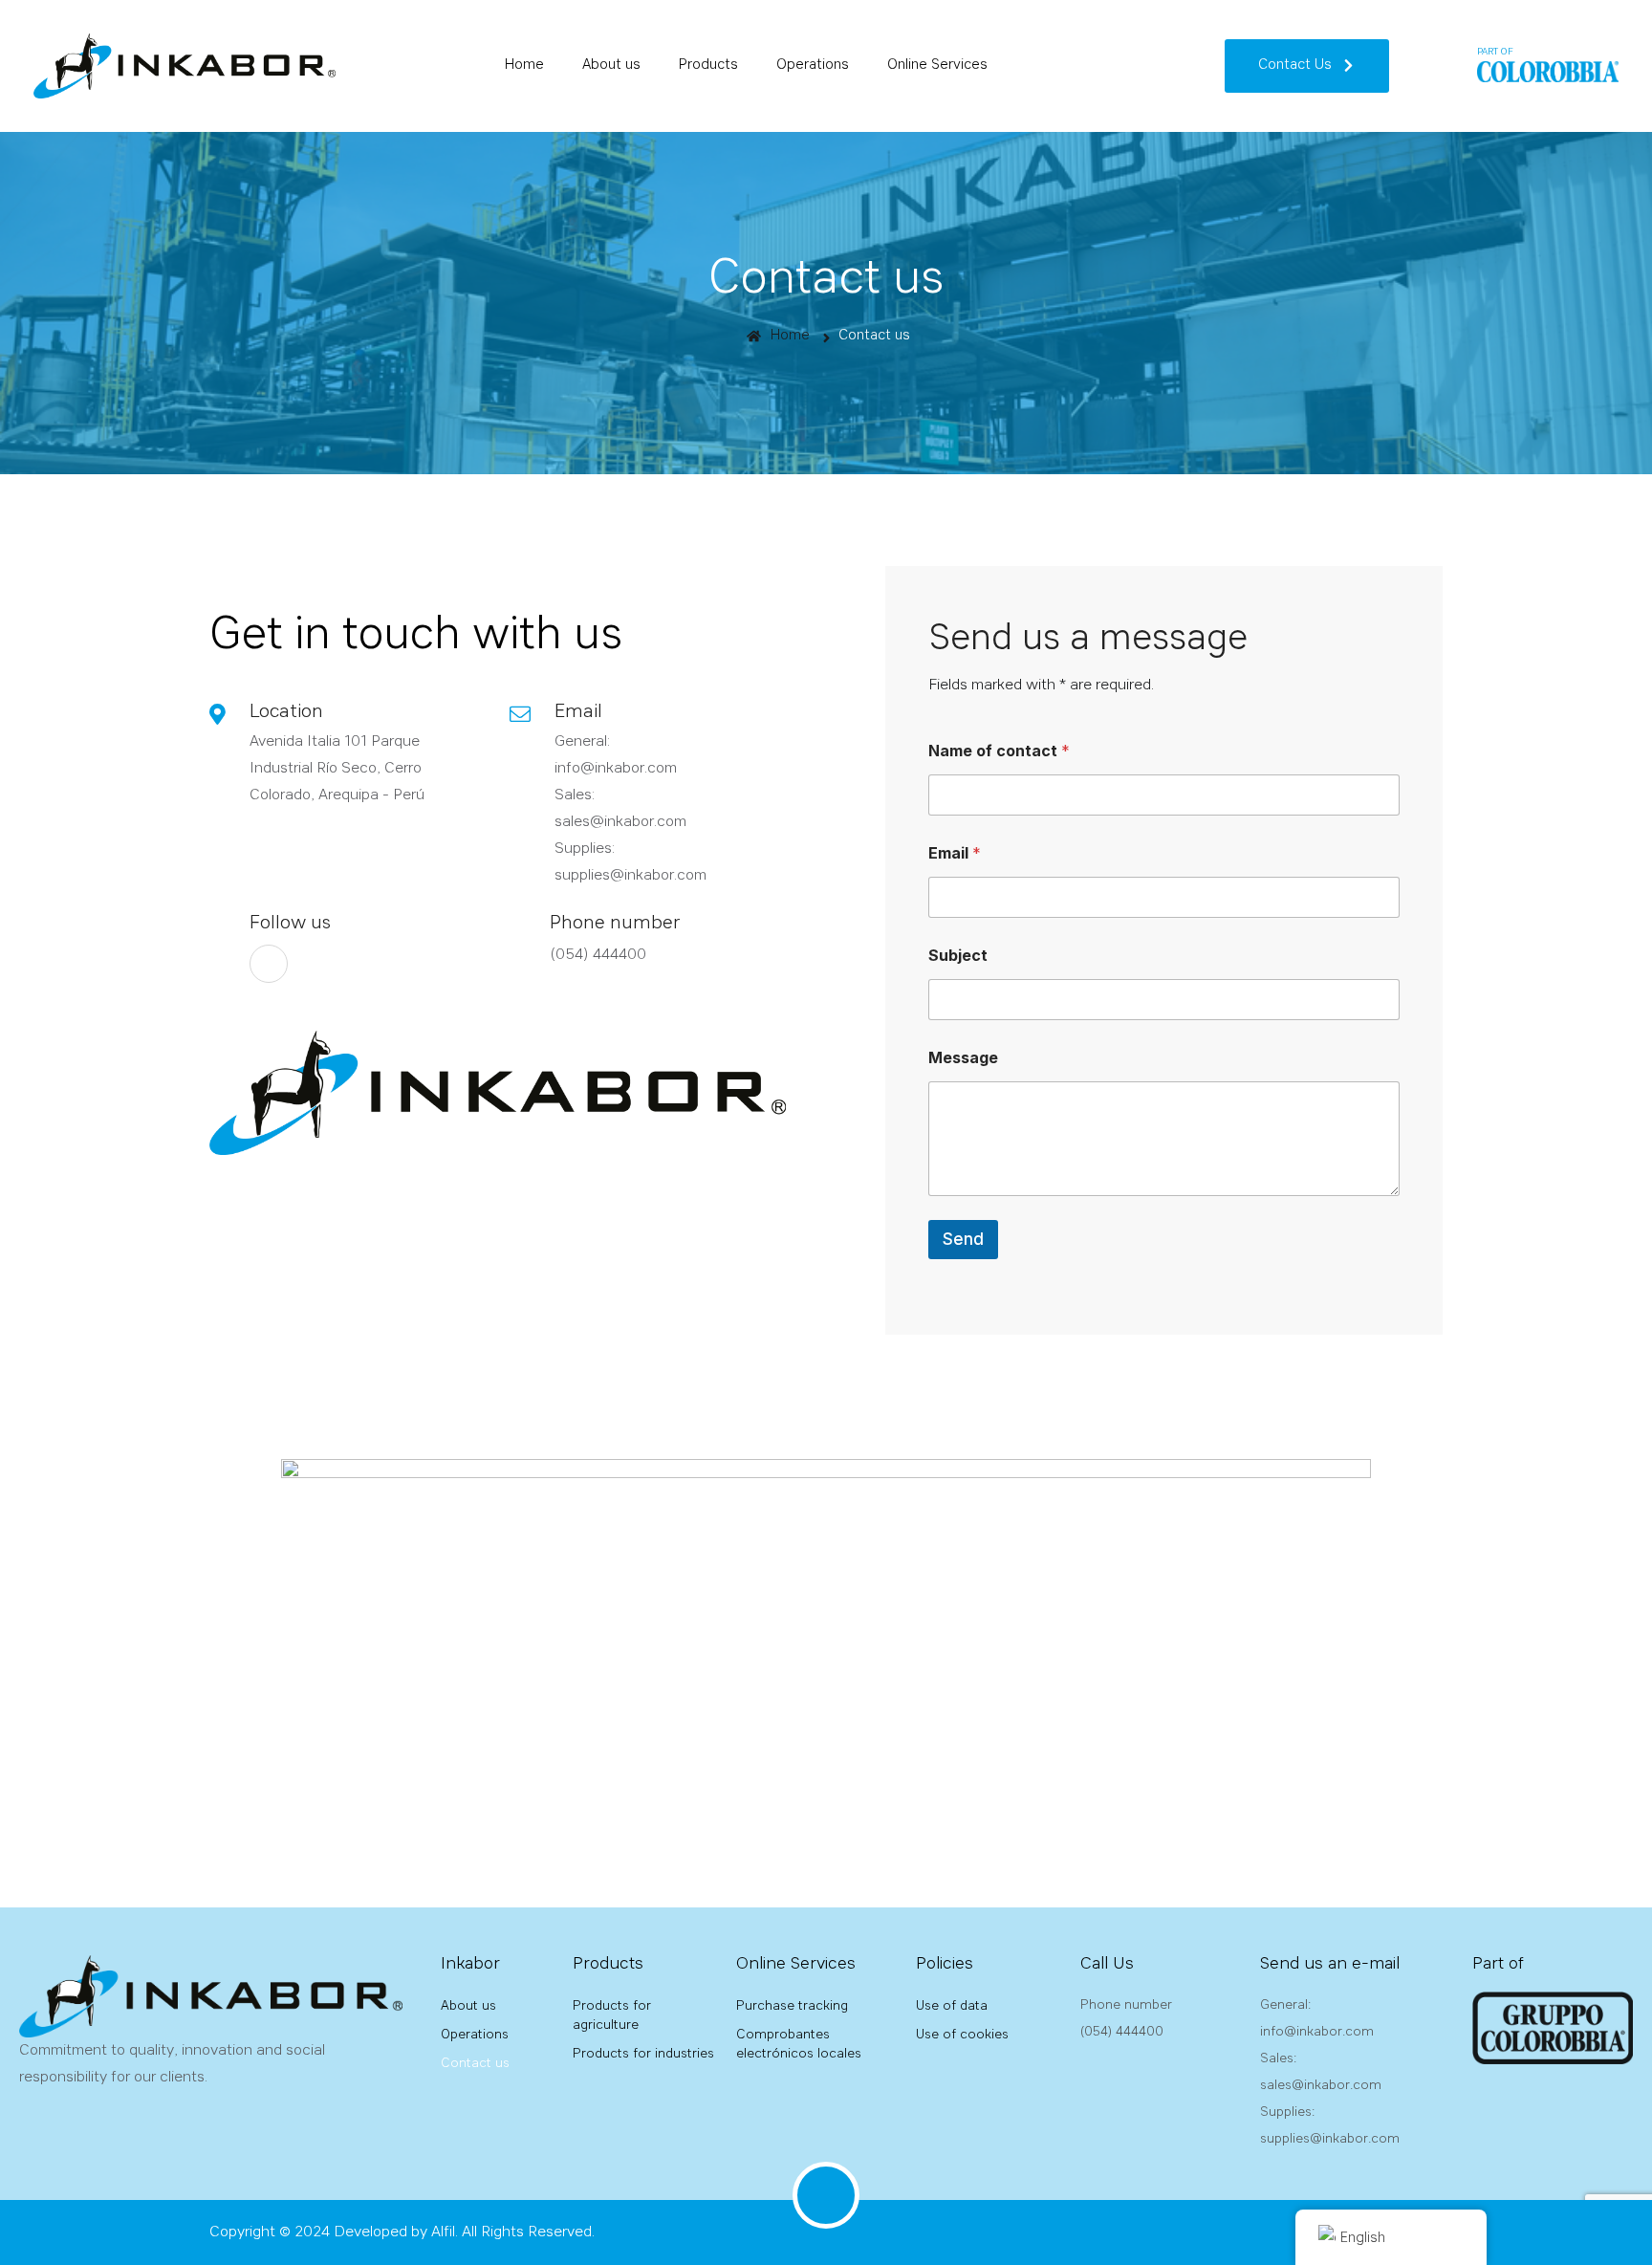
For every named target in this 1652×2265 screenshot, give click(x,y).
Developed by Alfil (394, 2232)
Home (524, 65)
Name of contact (999, 751)
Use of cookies (962, 2035)
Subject (958, 956)
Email (955, 853)
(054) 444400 (598, 955)
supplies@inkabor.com (630, 876)
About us (611, 65)
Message (963, 1058)
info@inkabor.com (616, 769)
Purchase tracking (792, 2006)
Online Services (937, 65)
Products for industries (643, 2054)
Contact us (874, 336)
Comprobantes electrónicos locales (799, 2044)
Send (963, 1239)
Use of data (952, 2006)
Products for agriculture (612, 2015)
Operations (813, 65)
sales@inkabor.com (620, 822)
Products (708, 65)
